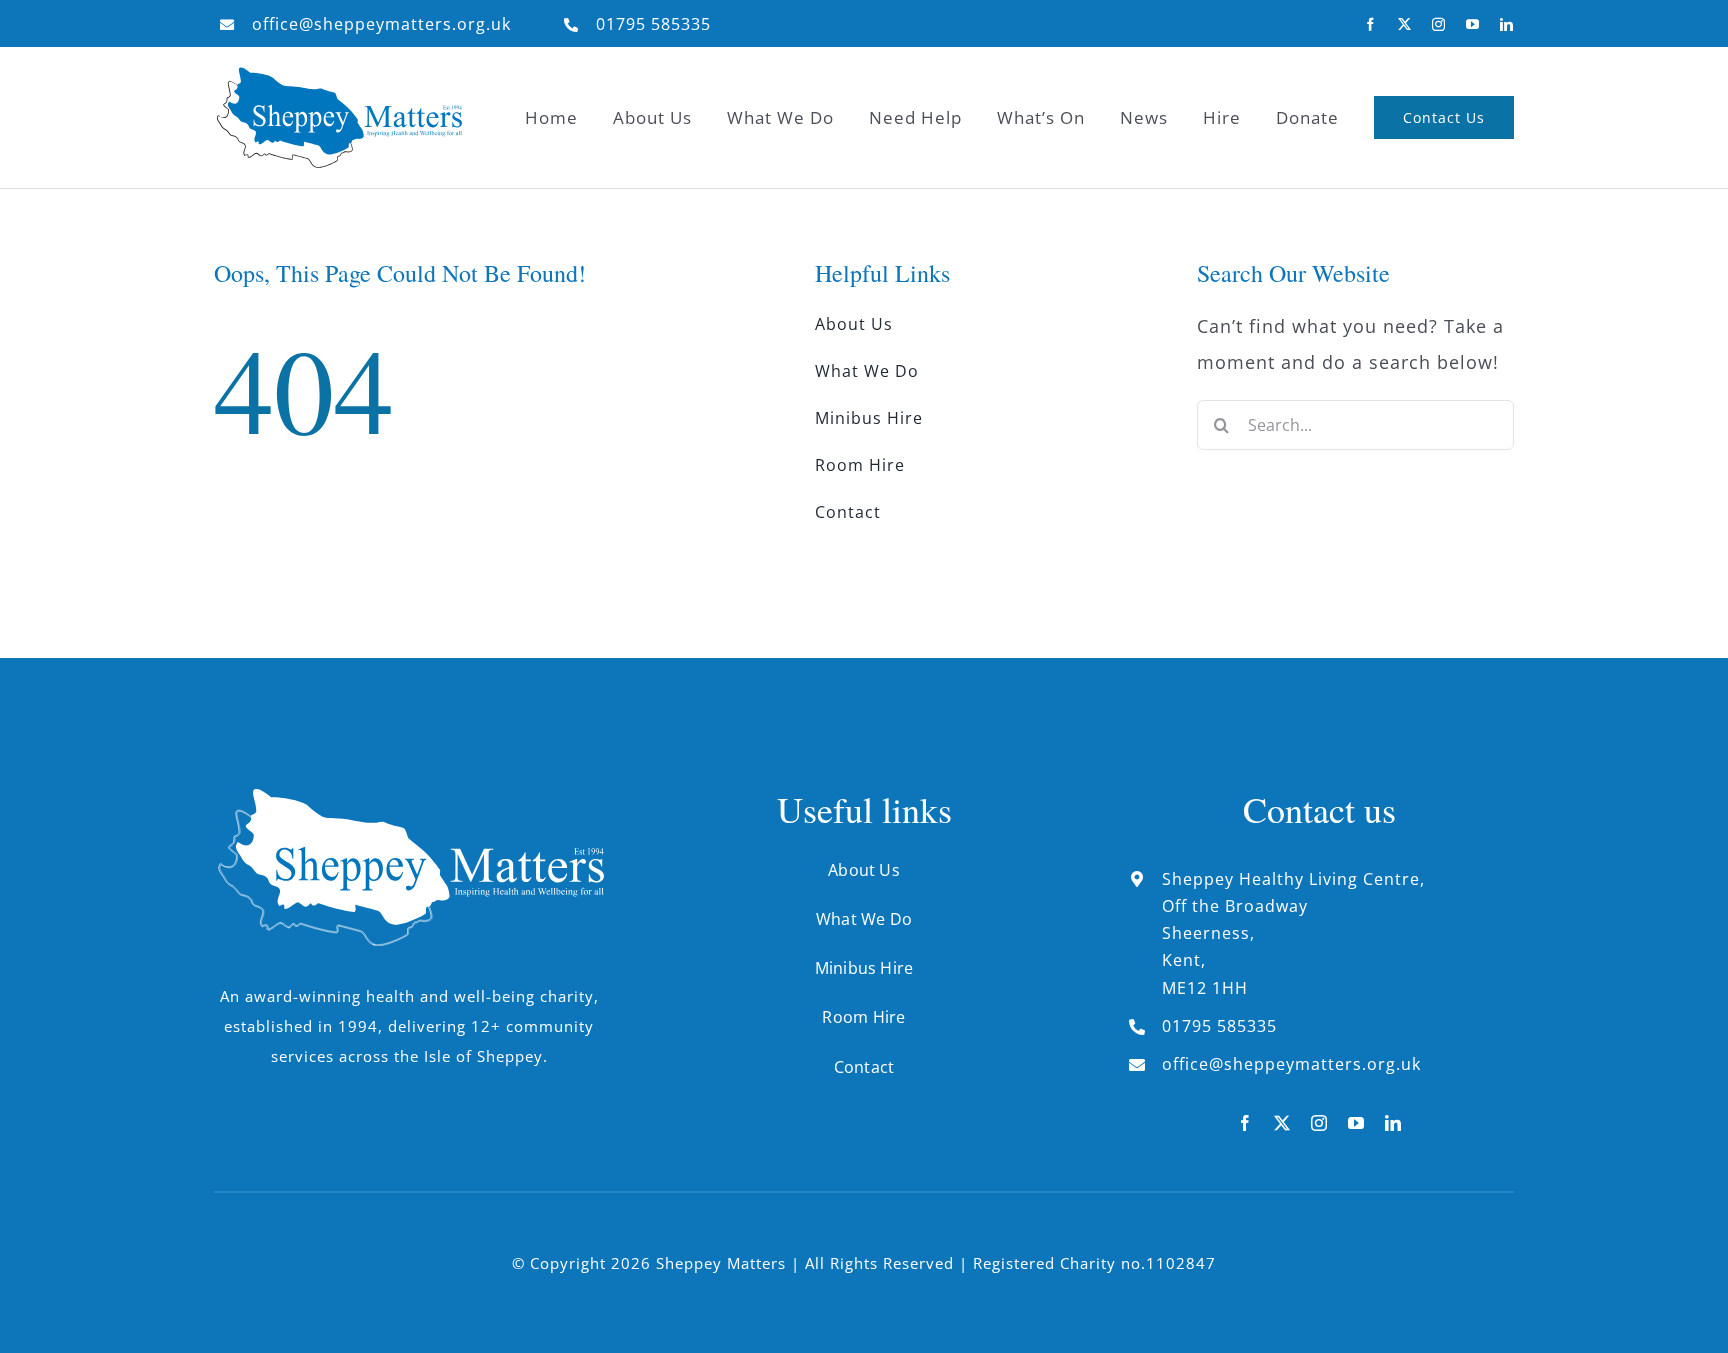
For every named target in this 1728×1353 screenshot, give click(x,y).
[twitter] (1405, 24)
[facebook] (1371, 24)
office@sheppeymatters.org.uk (381, 24)
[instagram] (1439, 24)
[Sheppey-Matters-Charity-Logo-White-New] (409, 797)
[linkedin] (1507, 24)
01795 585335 (653, 24)
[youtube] (1473, 24)
